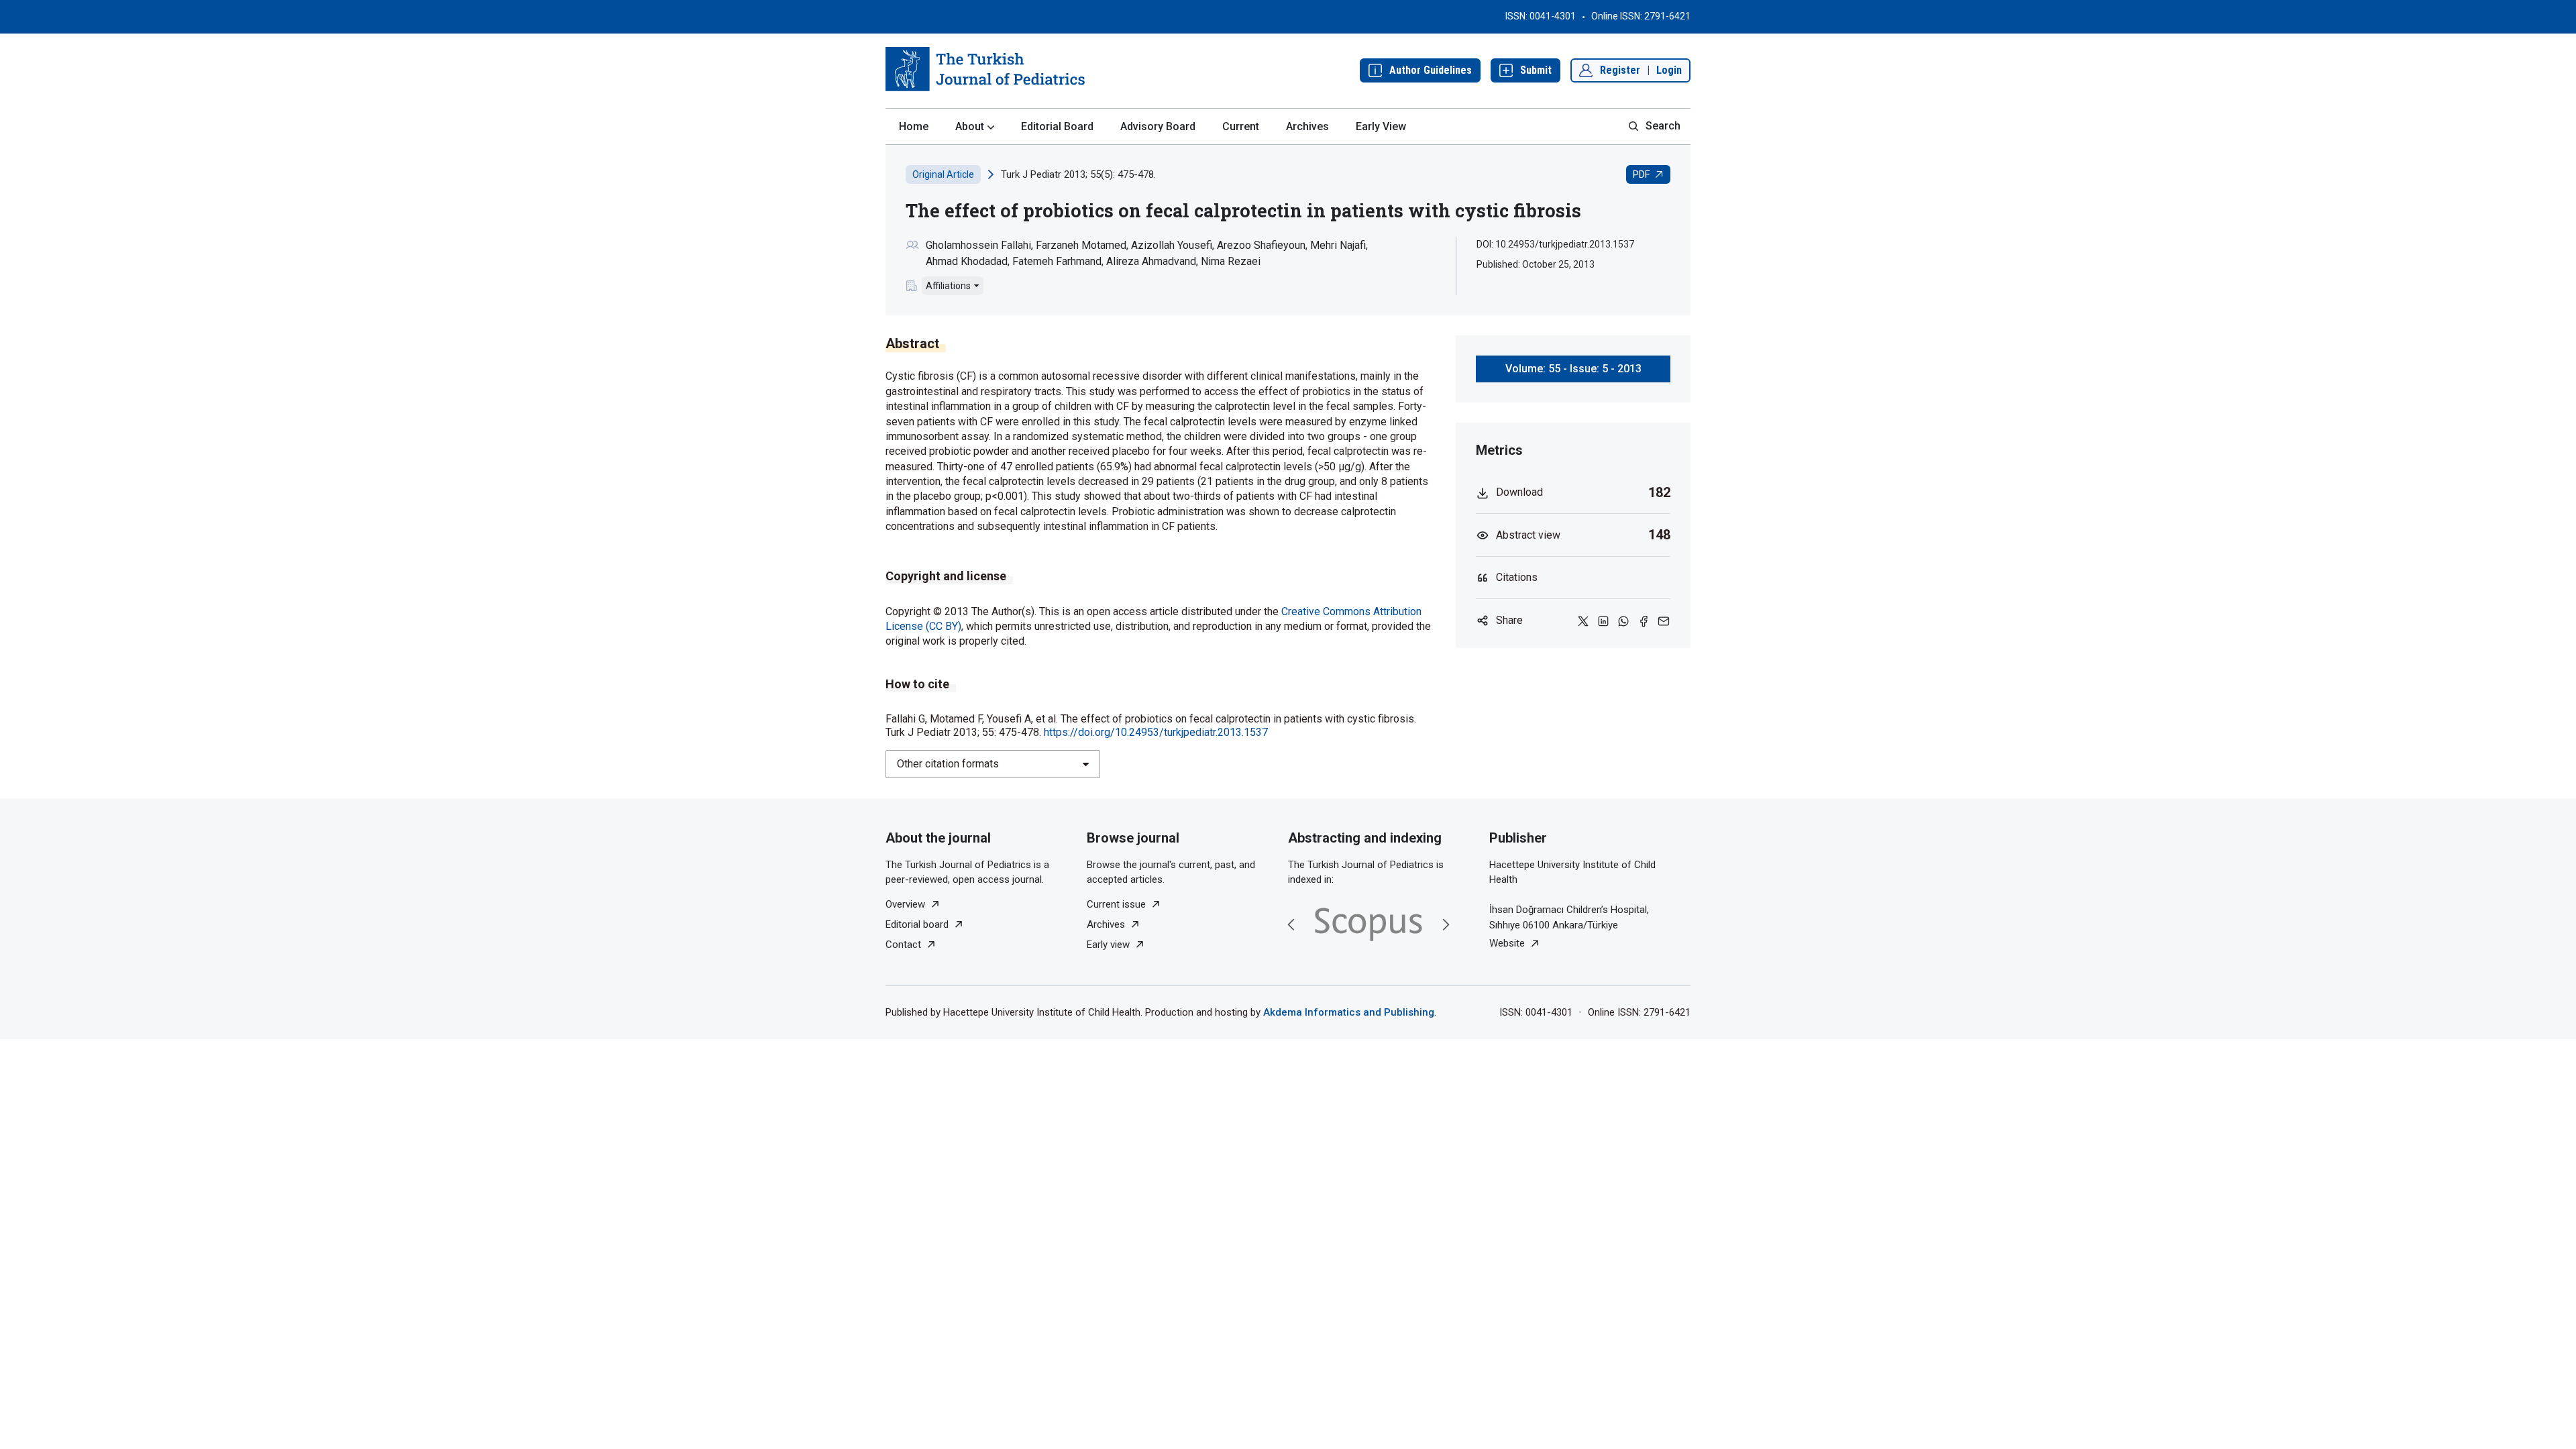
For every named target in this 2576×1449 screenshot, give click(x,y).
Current (1241, 126)
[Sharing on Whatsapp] (1623, 620)
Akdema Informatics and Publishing (1349, 1012)
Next (1446, 924)
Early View (1381, 126)
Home (914, 126)
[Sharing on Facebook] (1644, 620)
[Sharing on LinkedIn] (1603, 620)
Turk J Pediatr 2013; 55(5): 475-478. (1078, 174)
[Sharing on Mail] (1664, 620)
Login (1669, 70)
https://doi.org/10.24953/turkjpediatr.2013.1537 (1156, 732)
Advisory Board (1158, 126)
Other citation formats (948, 764)
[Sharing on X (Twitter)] (1583, 620)
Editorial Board (1057, 126)
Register (1620, 70)
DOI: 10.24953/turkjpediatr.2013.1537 (1555, 244)
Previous (1291, 924)
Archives (1307, 126)
